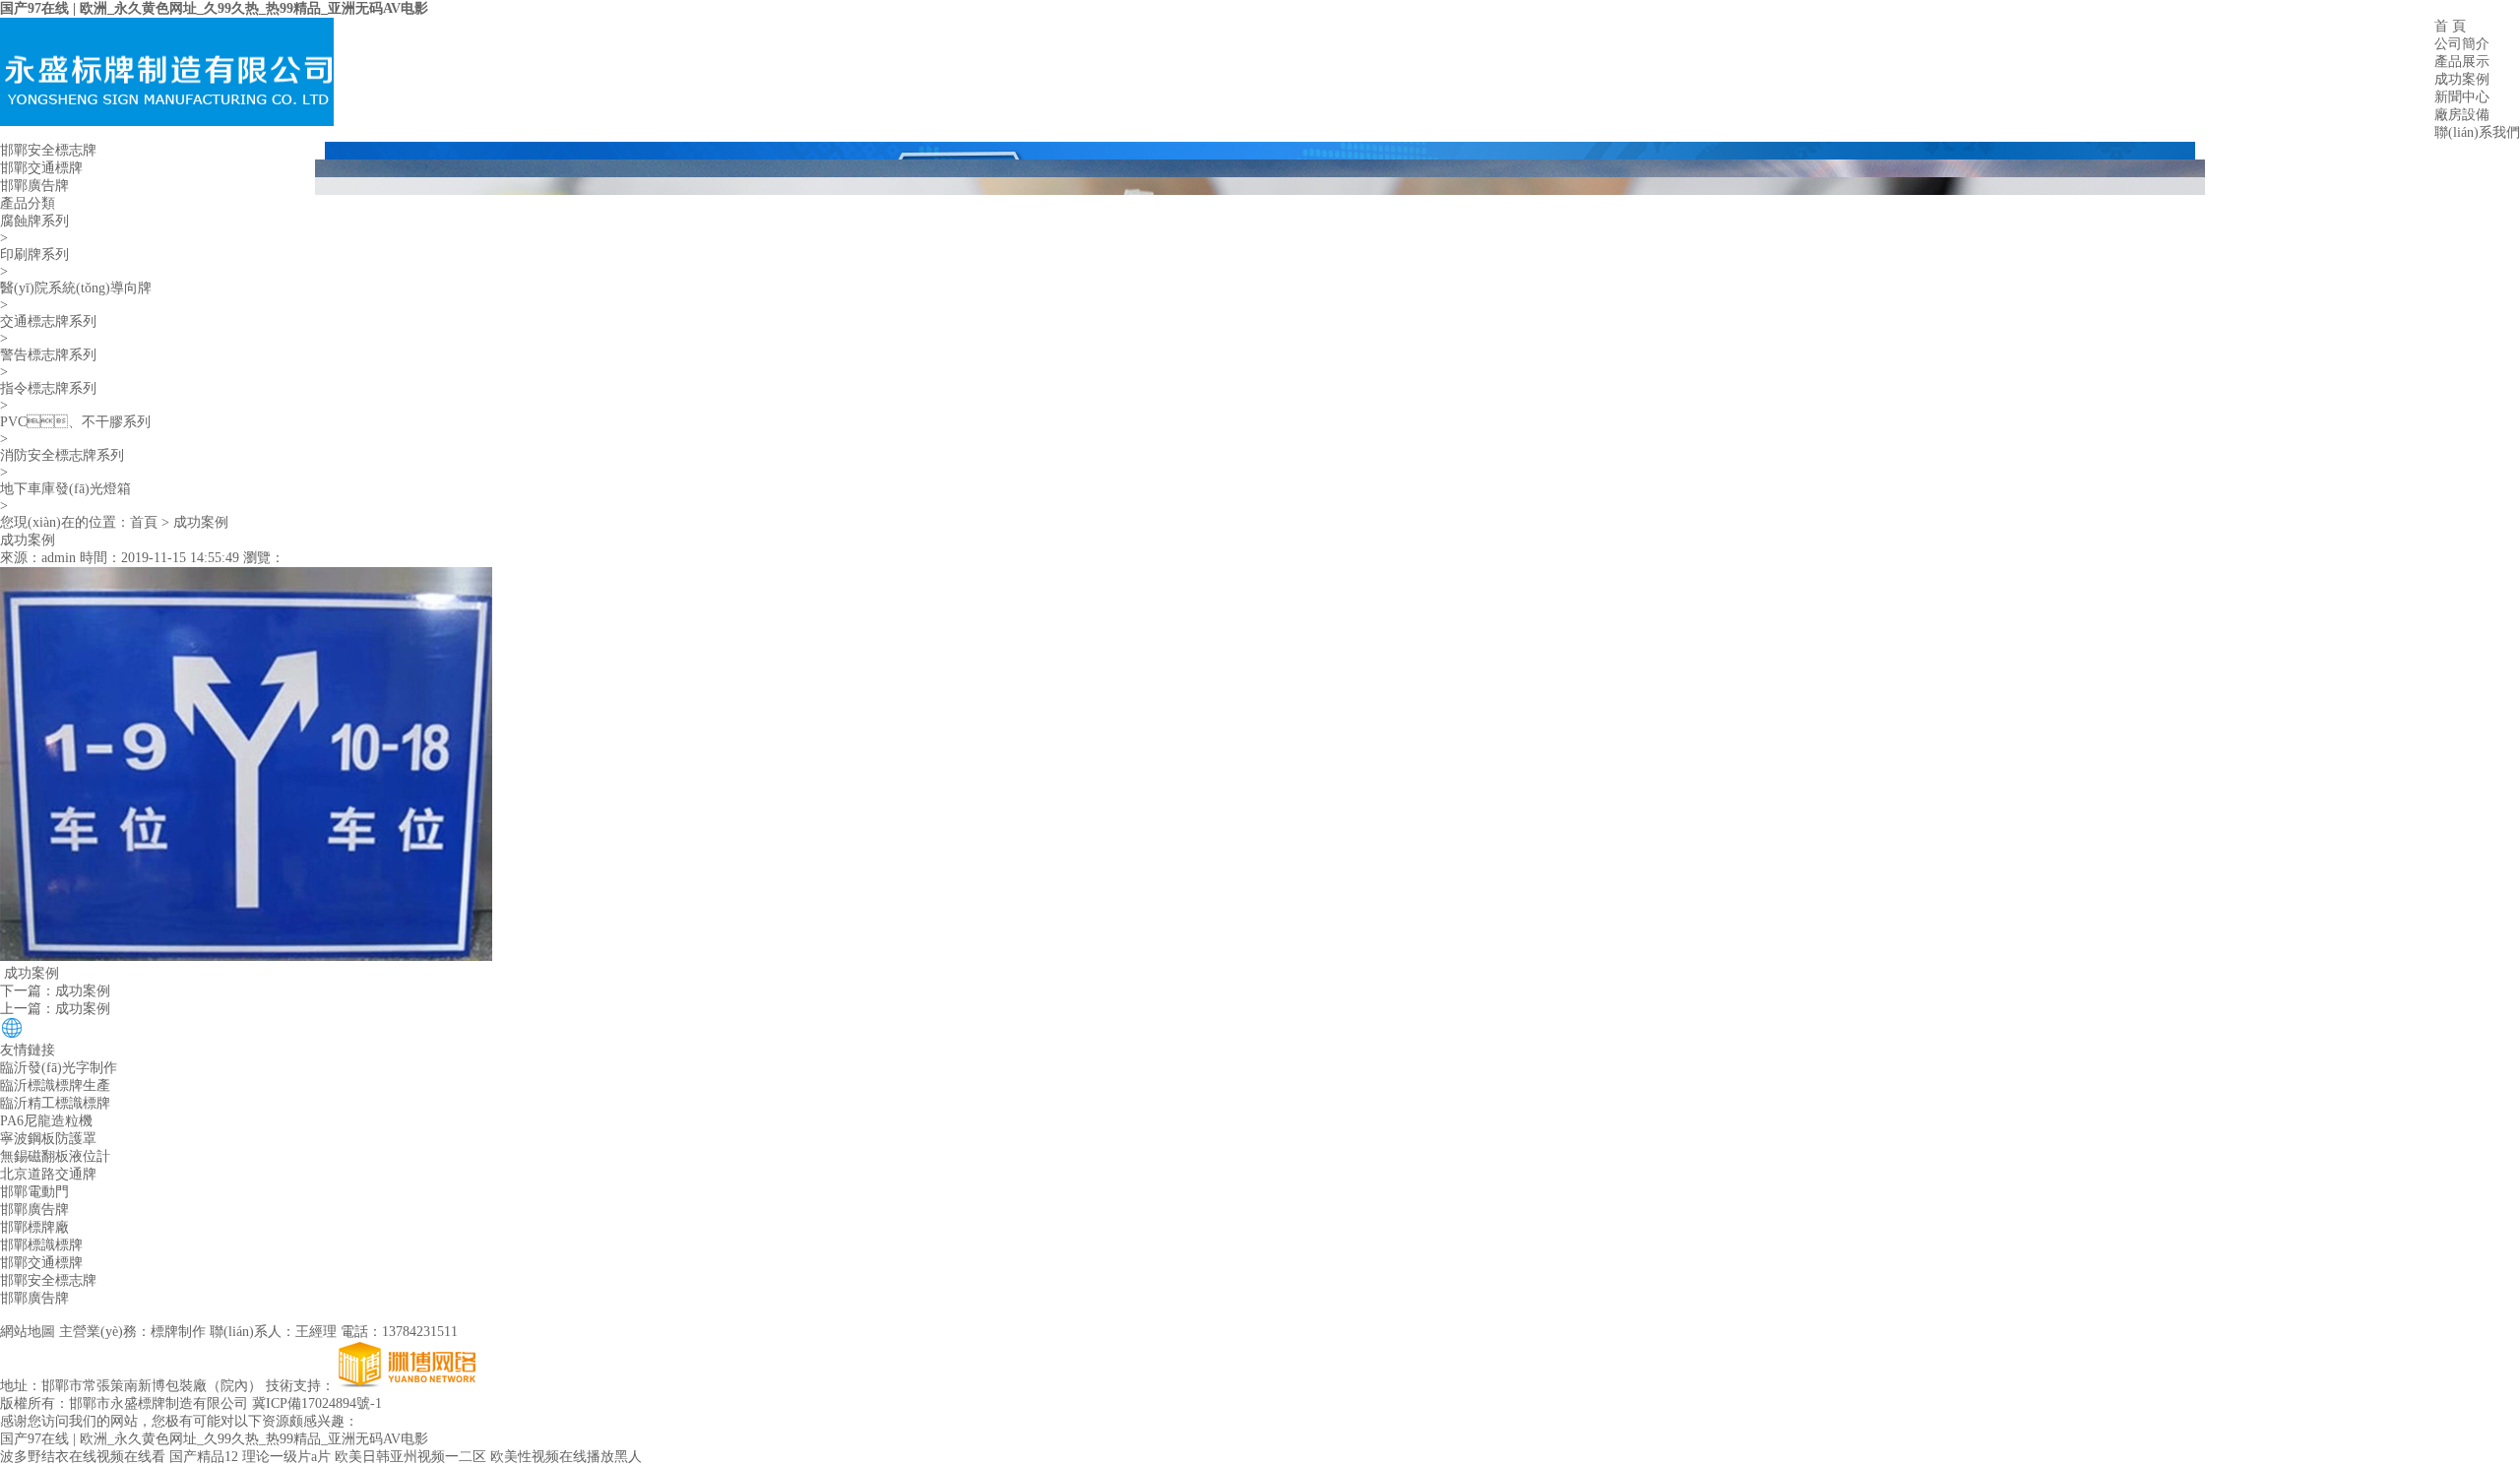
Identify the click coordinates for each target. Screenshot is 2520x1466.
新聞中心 (2462, 97)
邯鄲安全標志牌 (48, 150)
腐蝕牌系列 (34, 221)
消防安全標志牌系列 (62, 455)
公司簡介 (2462, 44)
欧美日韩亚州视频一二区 (410, 1457)
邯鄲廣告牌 (34, 186)
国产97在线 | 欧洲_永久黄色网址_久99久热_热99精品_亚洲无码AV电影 (214, 8)
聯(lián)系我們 (2477, 132)
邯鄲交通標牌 (41, 168)
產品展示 (2462, 62)
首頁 (144, 522)
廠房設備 (2462, 115)
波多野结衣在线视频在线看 (83, 1457)
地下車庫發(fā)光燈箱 (65, 489)
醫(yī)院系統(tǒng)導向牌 (76, 288)
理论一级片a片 (286, 1457)
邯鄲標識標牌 (41, 1245)
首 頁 (2450, 26)
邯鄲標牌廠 (34, 1227)
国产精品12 (204, 1457)
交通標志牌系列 (48, 321)
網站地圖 (28, 1332)
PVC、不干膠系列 (75, 422)
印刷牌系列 (34, 255)
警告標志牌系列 (48, 355)
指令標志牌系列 (48, 388)
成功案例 (2462, 79)
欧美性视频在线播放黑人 (566, 1457)
